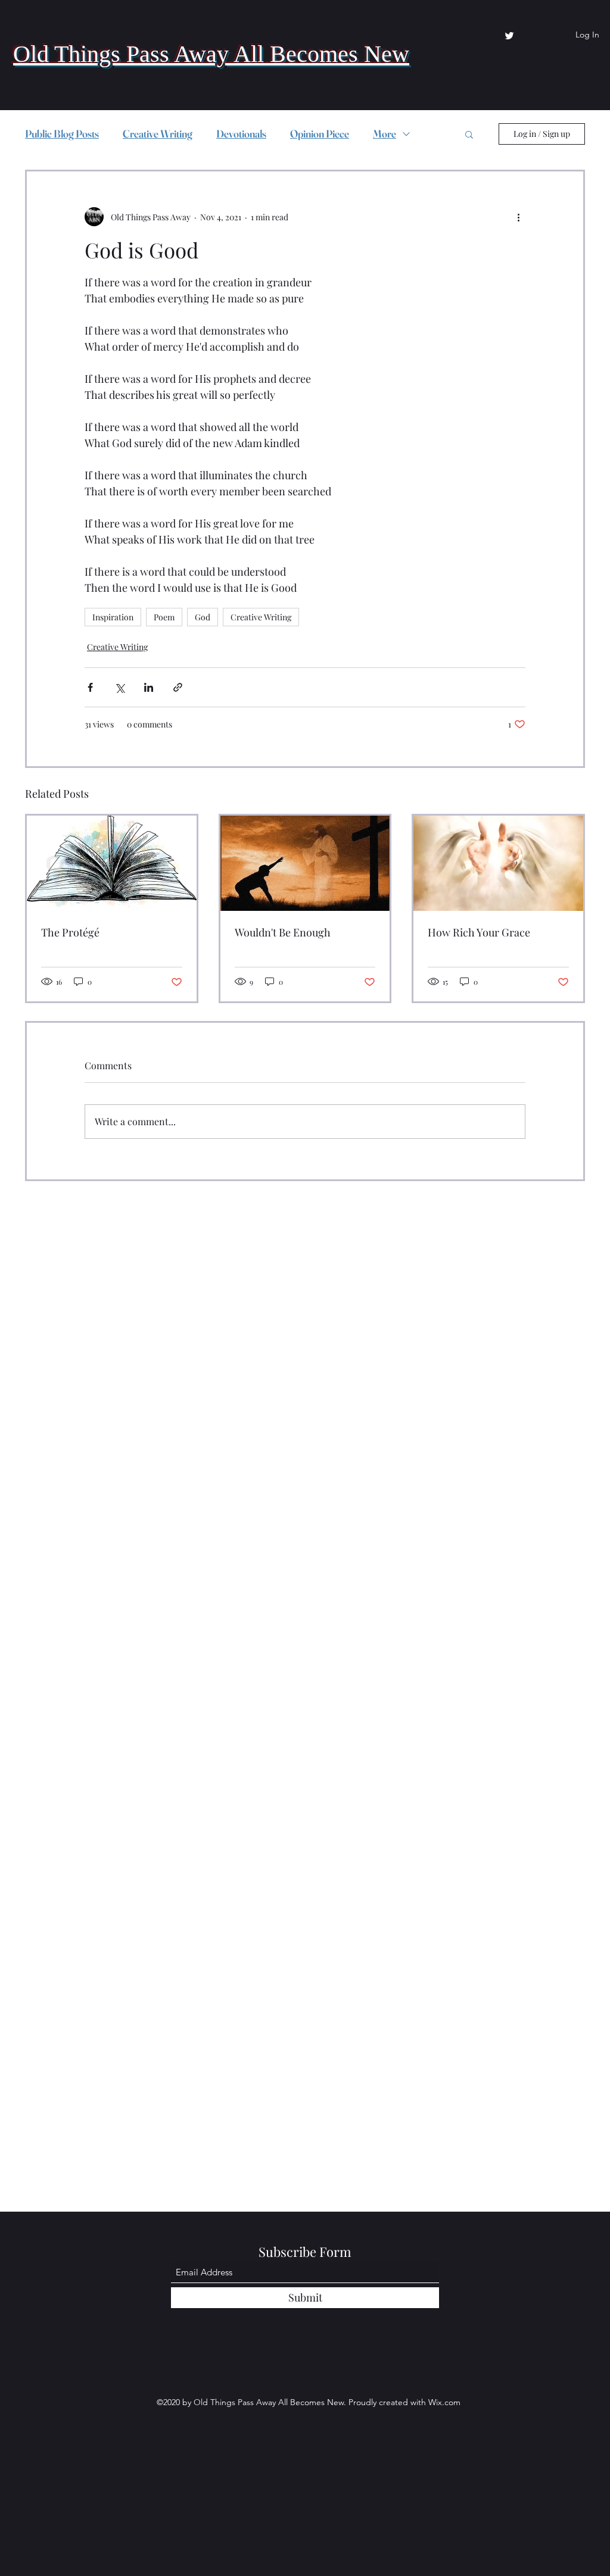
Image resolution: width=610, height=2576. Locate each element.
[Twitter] (509, 36)
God (203, 617)
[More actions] (518, 217)
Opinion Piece (320, 134)
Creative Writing (158, 134)
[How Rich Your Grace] (498, 863)
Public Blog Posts (62, 134)
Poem (164, 617)
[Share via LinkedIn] (149, 687)
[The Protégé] (112, 863)
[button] (469, 134)
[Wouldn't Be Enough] (305, 863)
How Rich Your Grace (479, 932)
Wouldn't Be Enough (283, 932)
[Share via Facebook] (90, 687)
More (385, 134)
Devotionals (241, 134)
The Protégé (70, 932)
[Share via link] (178, 687)
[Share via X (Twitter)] (119, 687)
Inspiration (113, 617)
